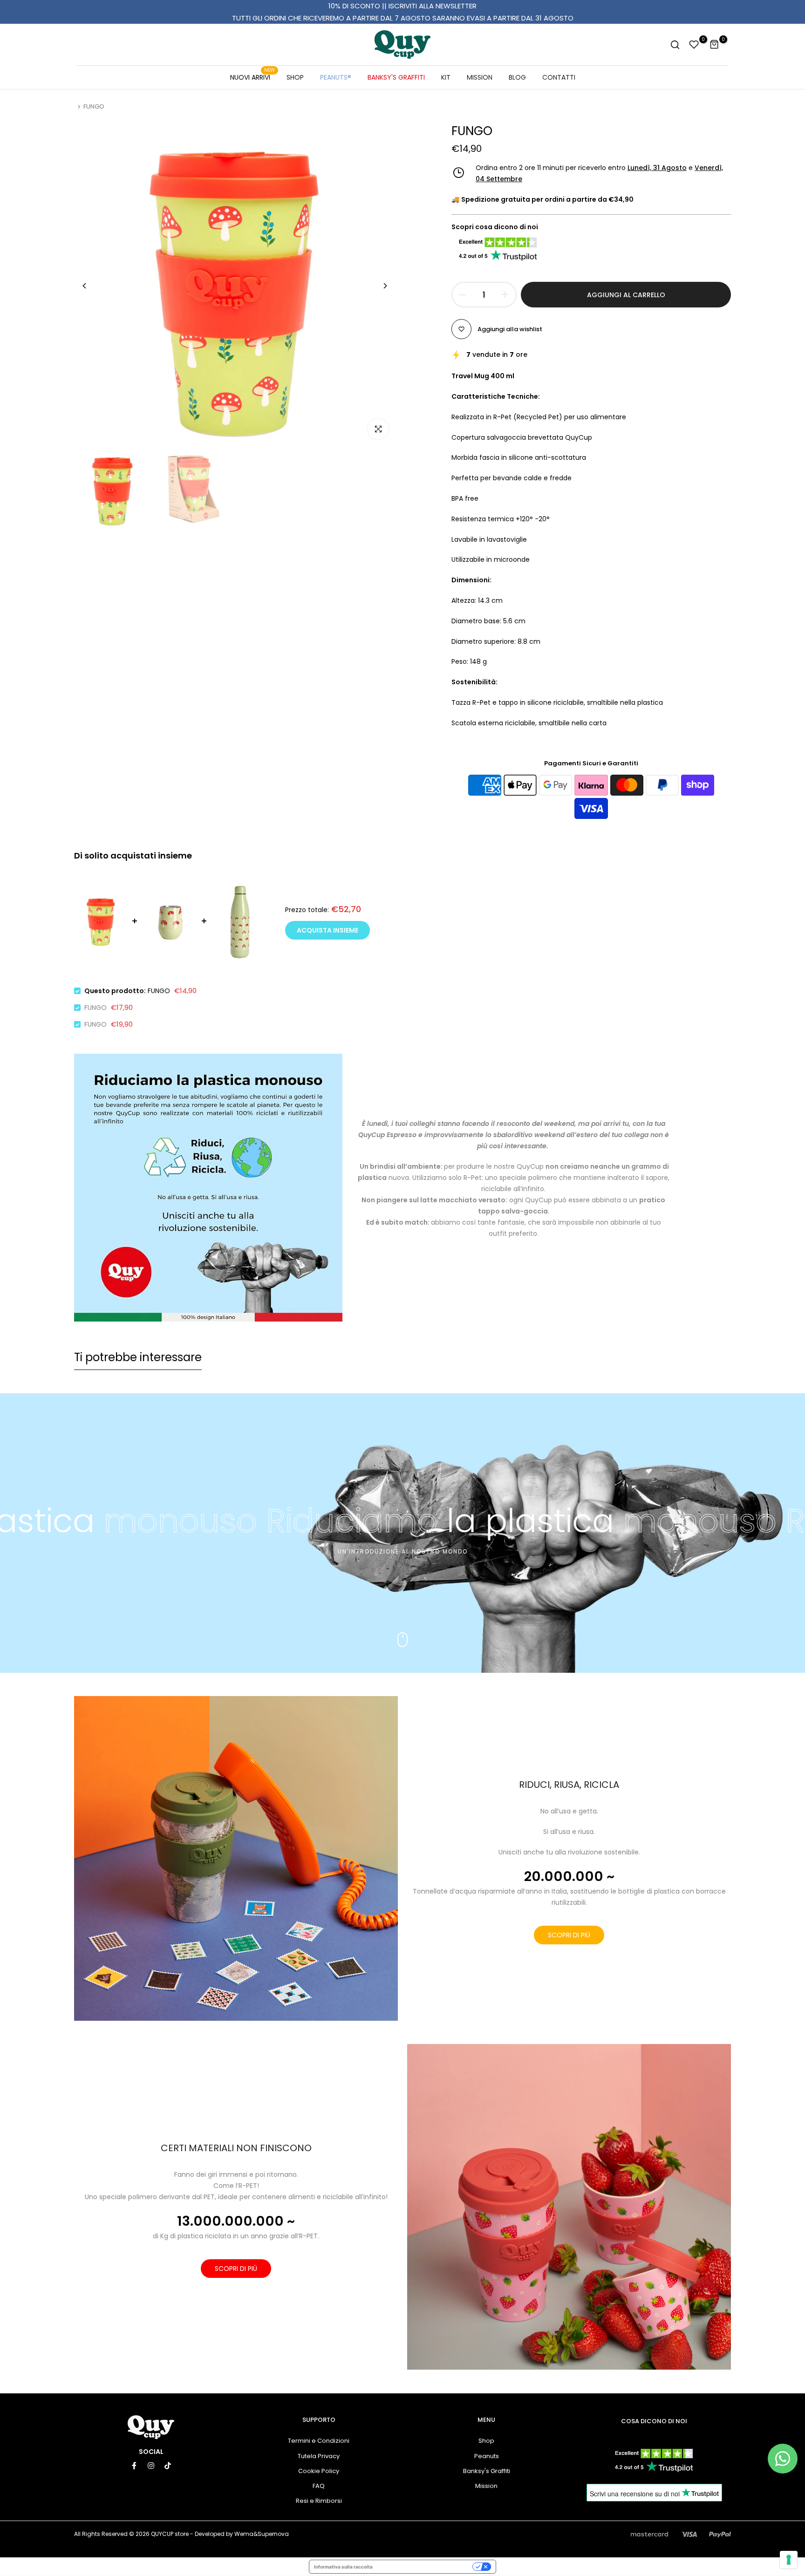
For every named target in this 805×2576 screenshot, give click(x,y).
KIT (446, 77)
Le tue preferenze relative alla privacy (426, 2567)
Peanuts (487, 2456)
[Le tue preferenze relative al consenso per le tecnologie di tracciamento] (789, 2560)
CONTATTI (559, 77)
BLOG (517, 77)
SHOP (295, 77)
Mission (486, 2486)
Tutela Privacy (319, 2456)
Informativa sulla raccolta (343, 2567)
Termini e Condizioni (319, 2441)
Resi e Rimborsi (319, 2501)
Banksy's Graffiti (487, 2471)
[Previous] (92, 286)
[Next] (378, 286)
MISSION (480, 77)
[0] (694, 45)
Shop (486, 2441)
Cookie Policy (319, 2471)
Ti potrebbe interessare (138, 1357)
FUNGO (96, 1008)
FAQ (319, 2486)
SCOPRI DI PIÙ (569, 1935)
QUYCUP (162, 2534)
